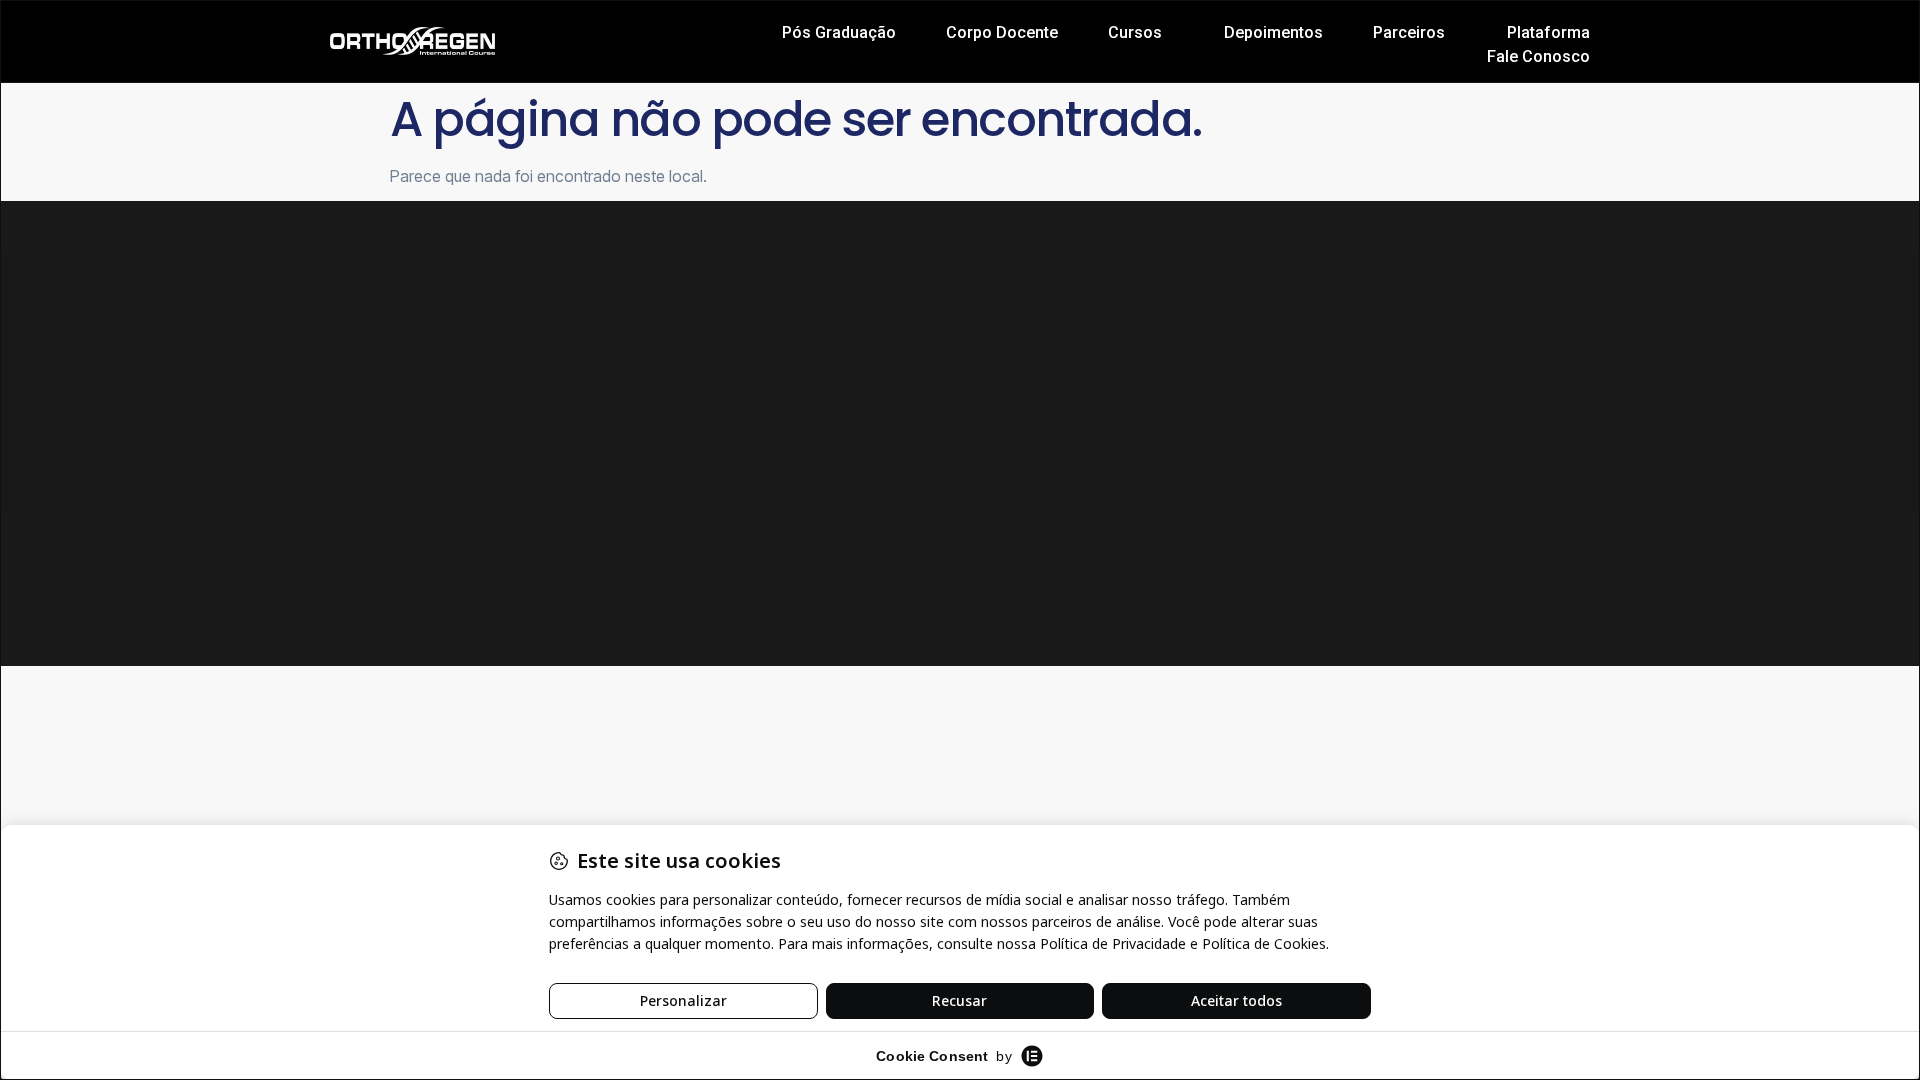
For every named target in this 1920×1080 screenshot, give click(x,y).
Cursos (1135, 32)
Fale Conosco (1538, 56)
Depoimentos (1273, 32)
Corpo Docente (1002, 32)
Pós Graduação (839, 32)
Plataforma (1548, 32)
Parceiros (1409, 32)
